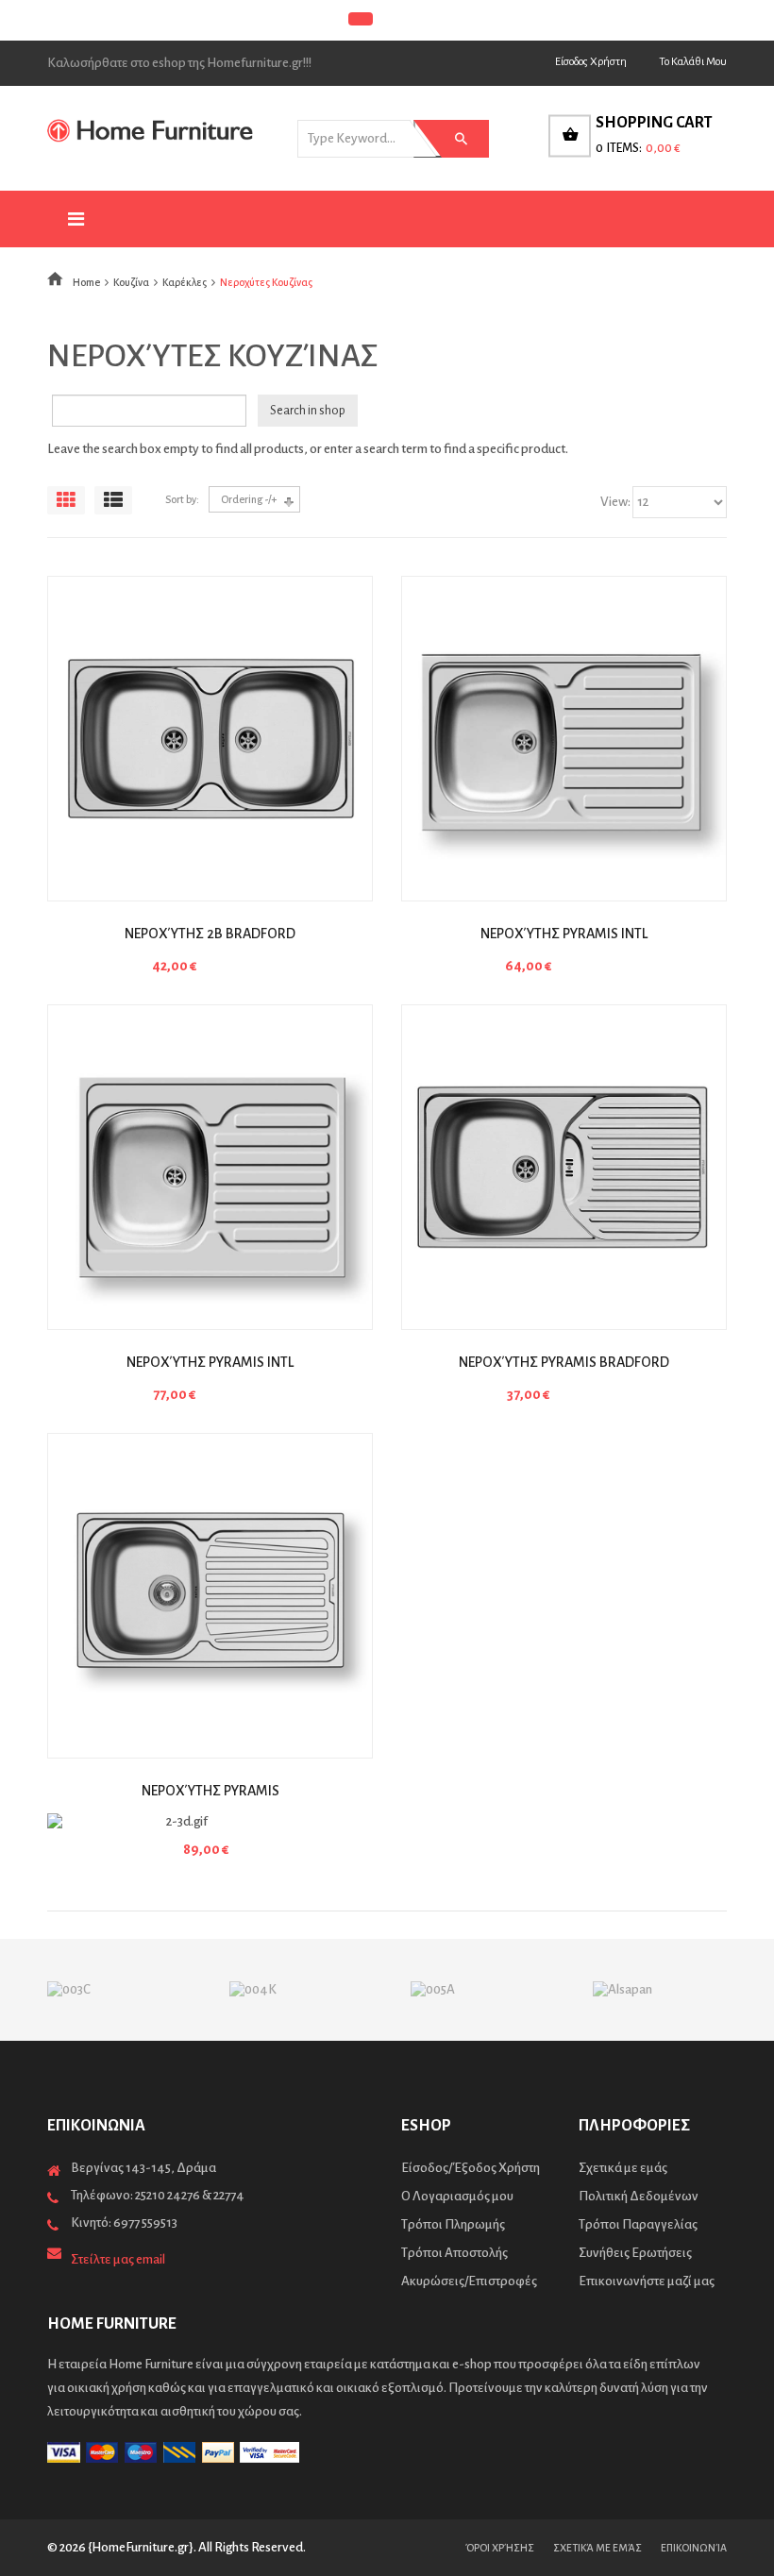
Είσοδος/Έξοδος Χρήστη (471, 2168)
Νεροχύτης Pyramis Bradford (564, 1362)
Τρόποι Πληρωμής (453, 2224)
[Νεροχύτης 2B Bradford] (210, 739)
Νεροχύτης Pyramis (210, 1791)
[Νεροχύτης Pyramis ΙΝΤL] (564, 739)
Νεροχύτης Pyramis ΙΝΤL (564, 934)
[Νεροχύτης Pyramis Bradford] (564, 1167)
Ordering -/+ (249, 499)
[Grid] (66, 500)
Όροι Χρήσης (500, 2548)
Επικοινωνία (694, 2548)
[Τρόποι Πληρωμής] (387, 2452)
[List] (113, 500)
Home (86, 282)
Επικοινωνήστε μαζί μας (647, 2281)
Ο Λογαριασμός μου (457, 2196)
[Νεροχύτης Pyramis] (210, 1596)
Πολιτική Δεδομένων (639, 2196)
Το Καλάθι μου (693, 62)
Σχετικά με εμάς (623, 2168)
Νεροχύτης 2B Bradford (210, 934)
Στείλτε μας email (118, 2259)
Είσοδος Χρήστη (591, 62)
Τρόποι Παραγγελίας (638, 2224)
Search (446, 139)
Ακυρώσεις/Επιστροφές (469, 2281)
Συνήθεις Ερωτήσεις (635, 2253)
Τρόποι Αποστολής (454, 2253)
